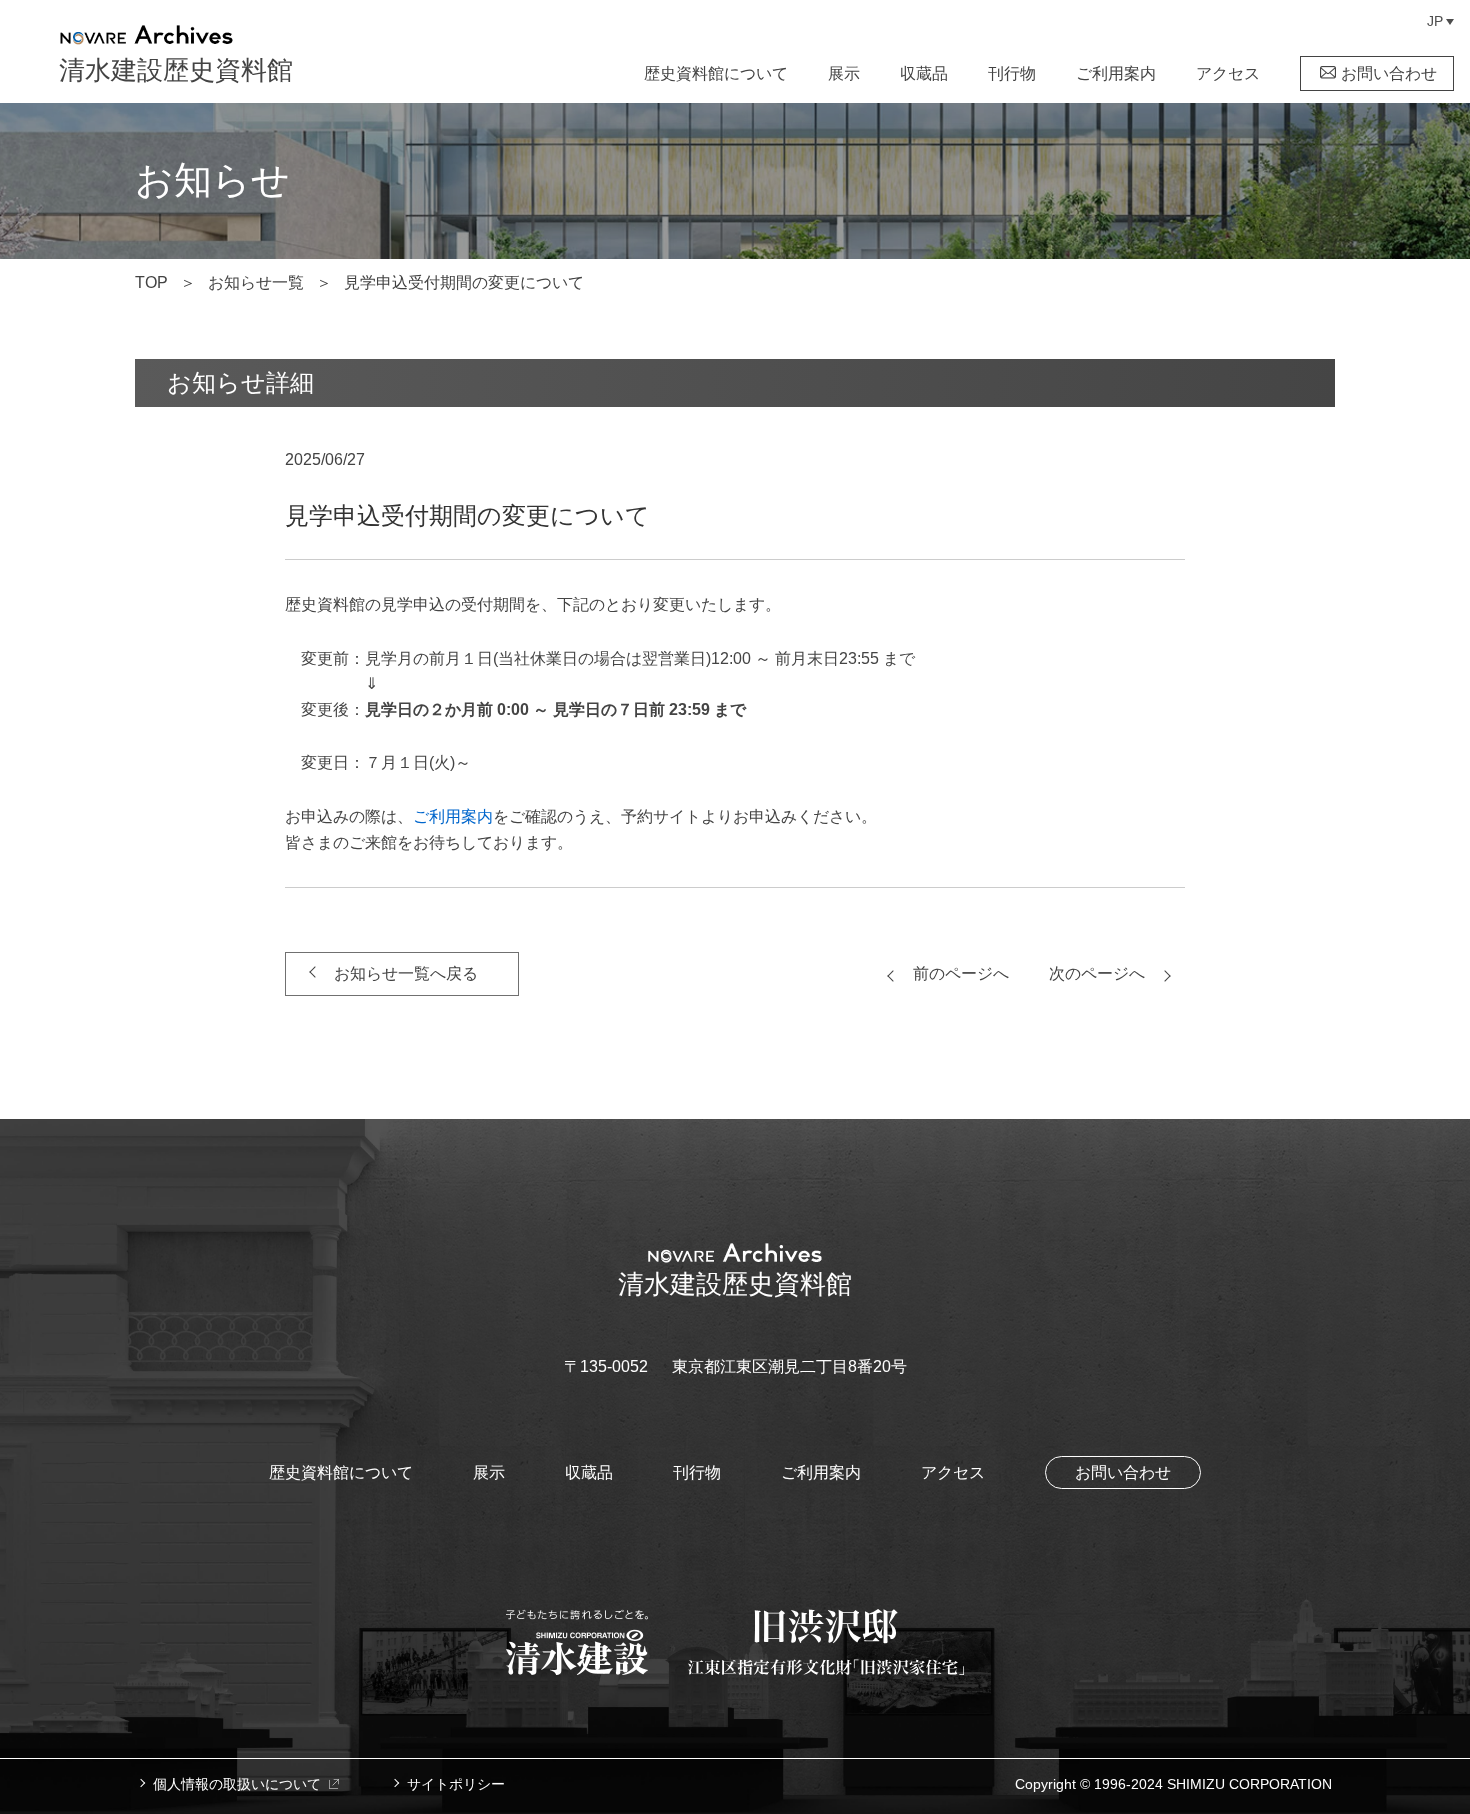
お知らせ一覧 (256, 282)
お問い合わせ (1389, 73)
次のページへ (1097, 973)
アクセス (1228, 73)
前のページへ (961, 973)
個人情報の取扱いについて (237, 1784)
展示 (844, 73)
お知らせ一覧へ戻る (406, 973)
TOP (151, 282)
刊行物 (1012, 73)
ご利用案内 (1116, 73)
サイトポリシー (456, 1784)
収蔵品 (924, 73)
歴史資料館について (716, 73)
